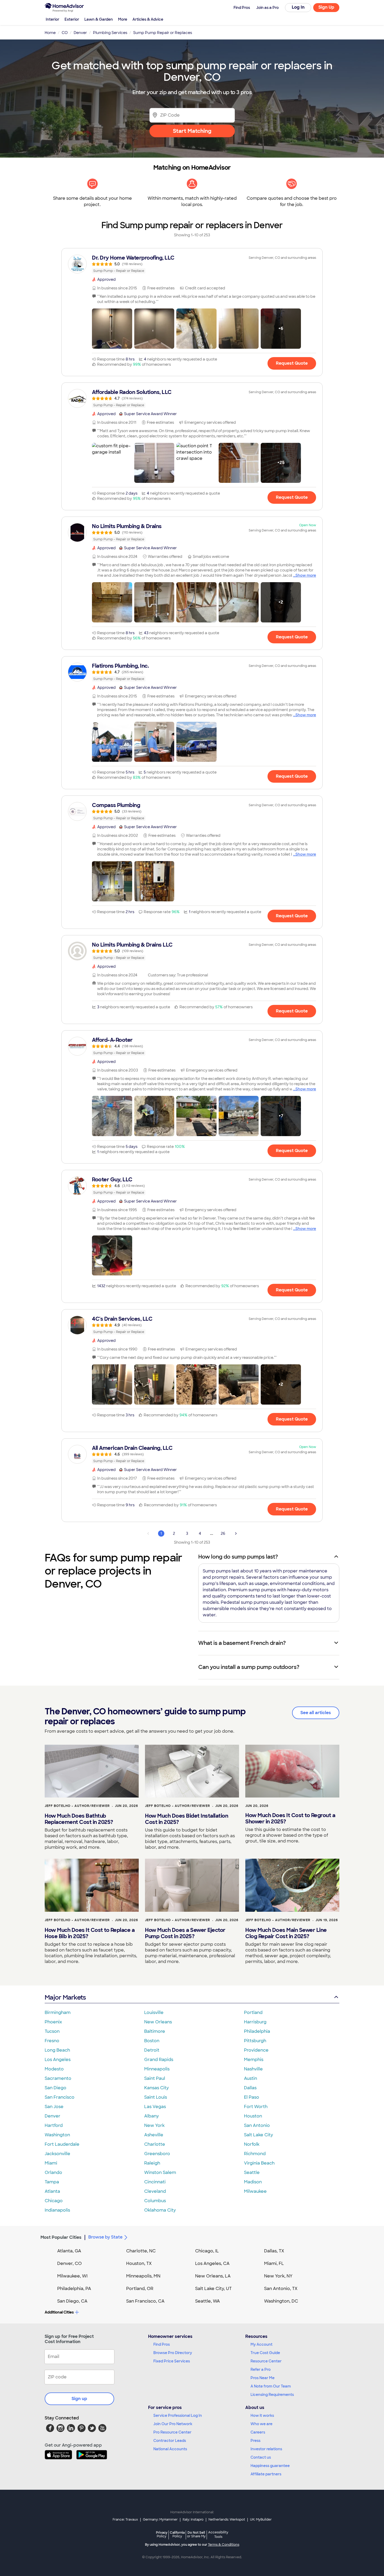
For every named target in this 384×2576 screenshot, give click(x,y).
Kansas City (156, 2088)
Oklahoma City (160, 2210)
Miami (51, 2163)
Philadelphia (257, 2031)
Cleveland (155, 2191)
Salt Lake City (258, 2135)
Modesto (54, 2069)
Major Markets (65, 1997)
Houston (253, 2116)
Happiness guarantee (270, 2466)
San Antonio (257, 2125)
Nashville (253, 2069)
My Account (261, 2344)
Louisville (154, 2013)
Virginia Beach (259, 2163)
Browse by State (105, 2237)
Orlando (53, 2173)
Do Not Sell (196, 2534)
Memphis (254, 2060)
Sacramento (58, 2078)
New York (154, 2125)
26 (223, 1533)
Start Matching (192, 131)
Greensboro (157, 2154)
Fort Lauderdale (62, 2144)
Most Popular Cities (61, 2237)
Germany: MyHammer (160, 2520)
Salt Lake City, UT (213, 2289)
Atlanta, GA (69, 2251)
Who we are (261, 2424)
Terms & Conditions (224, 2545)
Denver (53, 2116)
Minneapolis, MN (143, 2276)
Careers (258, 2432)
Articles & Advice (148, 19)
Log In (298, 7)
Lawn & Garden (99, 19)
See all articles (316, 1713)
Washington (57, 2135)
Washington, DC (281, 2301)
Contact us (261, 2457)
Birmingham (58, 2013)
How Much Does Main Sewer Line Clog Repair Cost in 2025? (286, 1933)
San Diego (56, 2088)
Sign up (79, 2399)
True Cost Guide (265, 2353)
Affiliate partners (266, 2474)
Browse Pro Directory (173, 2353)
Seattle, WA (208, 2301)
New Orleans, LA (213, 2276)
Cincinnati (155, 2182)
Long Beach (57, 2050)
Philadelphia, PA (74, 2289)
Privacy (162, 2534)
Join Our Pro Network (173, 2424)
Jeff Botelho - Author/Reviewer (77, 1806)
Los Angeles (58, 2060)
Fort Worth (256, 2107)
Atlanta (52, 2191)
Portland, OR (140, 2289)
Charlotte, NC (141, 2251)
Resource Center (266, 2361)
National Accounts (170, 2449)
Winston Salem (160, 2173)
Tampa (52, 2182)
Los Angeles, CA (212, 2263)
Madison (253, 2182)
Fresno (52, 2041)
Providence (256, 2050)
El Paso (252, 2097)
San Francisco (60, 2097)
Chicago (54, 2201)
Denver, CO (69, 2263)
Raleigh (152, 2163)
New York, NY (278, 2276)
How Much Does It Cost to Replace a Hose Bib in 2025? (90, 1933)
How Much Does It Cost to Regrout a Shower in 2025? (290, 1818)
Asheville (154, 2135)
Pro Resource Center (172, 2432)
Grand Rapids (159, 2060)
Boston (152, 2041)
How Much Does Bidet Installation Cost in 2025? (187, 1819)
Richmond (255, 2154)
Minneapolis (157, 2069)
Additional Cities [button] (59, 2312)
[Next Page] (236, 1533)
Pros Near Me (263, 2378)
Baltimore (155, 2031)
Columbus (155, 2201)
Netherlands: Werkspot (227, 2520)
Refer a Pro (261, 2369)
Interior (53, 19)
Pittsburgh (255, 2041)
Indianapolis (57, 2210)
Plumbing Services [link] (110, 33)
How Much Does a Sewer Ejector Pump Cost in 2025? (185, 1933)
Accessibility (218, 2535)
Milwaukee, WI (72, 2276)
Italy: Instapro (193, 2520)
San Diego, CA (72, 2301)
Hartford (54, 2125)
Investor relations (266, 2449)
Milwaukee (255, 2191)
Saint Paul (155, 2078)
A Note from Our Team (271, 2386)
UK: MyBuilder (261, 2520)
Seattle (252, 2173)
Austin (251, 2078)
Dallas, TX (274, 2251)
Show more (306, 575)
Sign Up (326, 7)
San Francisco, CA (145, 2301)
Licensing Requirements (272, 2395)
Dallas (250, 2088)
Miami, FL (274, 2263)
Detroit (152, 2050)
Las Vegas (155, 2107)
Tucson (52, 2031)
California (177, 2534)
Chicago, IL (207, 2251)
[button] (112, 329)
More (123, 19)
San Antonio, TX (281, 2289)
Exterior (72, 19)
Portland (253, 2013)
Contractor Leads (170, 2441)
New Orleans (158, 2022)
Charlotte (155, 2144)
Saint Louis (156, 2097)
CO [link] (65, 33)
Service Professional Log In (178, 2415)
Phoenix (53, 2022)
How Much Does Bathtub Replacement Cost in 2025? (79, 1819)
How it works (262, 2415)
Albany (152, 2116)
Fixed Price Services (172, 2361)
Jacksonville (57, 2154)
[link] (192, 264)
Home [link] (50, 33)
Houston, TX (139, 2263)
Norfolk (252, 2144)
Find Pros (162, 2344)
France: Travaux (125, 2520)
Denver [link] (80, 33)
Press (255, 2441)
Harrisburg (255, 2022)
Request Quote (292, 363)
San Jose (54, 2107)
